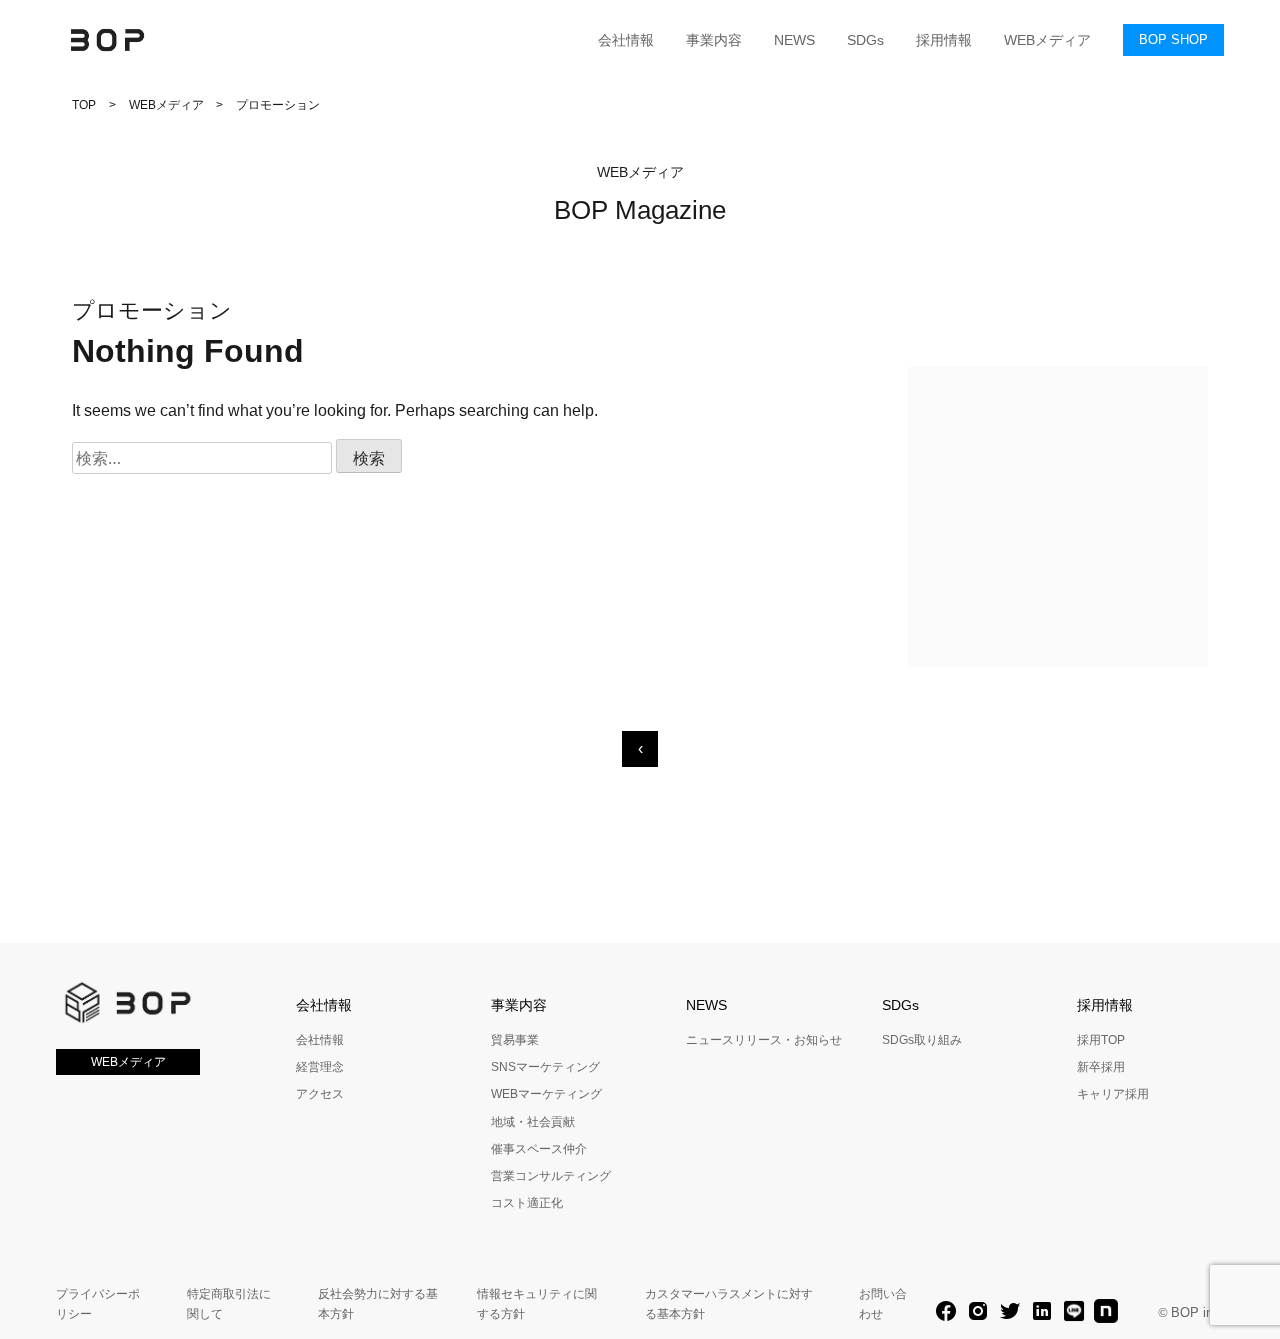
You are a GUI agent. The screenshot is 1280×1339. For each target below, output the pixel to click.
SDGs (865, 40)
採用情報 (944, 40)
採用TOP (1101, 1040)
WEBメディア (1047, 40)
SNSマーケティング (545, 1067)
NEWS (794, 40)
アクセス (320, 1094)
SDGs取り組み (922, 1040)
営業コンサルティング (551, 1176)
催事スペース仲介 (539, 1149)
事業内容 (714, 40)
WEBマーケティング (546, 1094)
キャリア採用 (1113, 1094)
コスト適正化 (527, 1203)
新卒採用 (1101, 1067)
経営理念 (320, 1067)
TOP (84, 105)
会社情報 (626, 40)
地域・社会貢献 (533, 1122)
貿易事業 (515, 1040)
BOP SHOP (1173, 39)
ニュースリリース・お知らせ (764, 1040)
